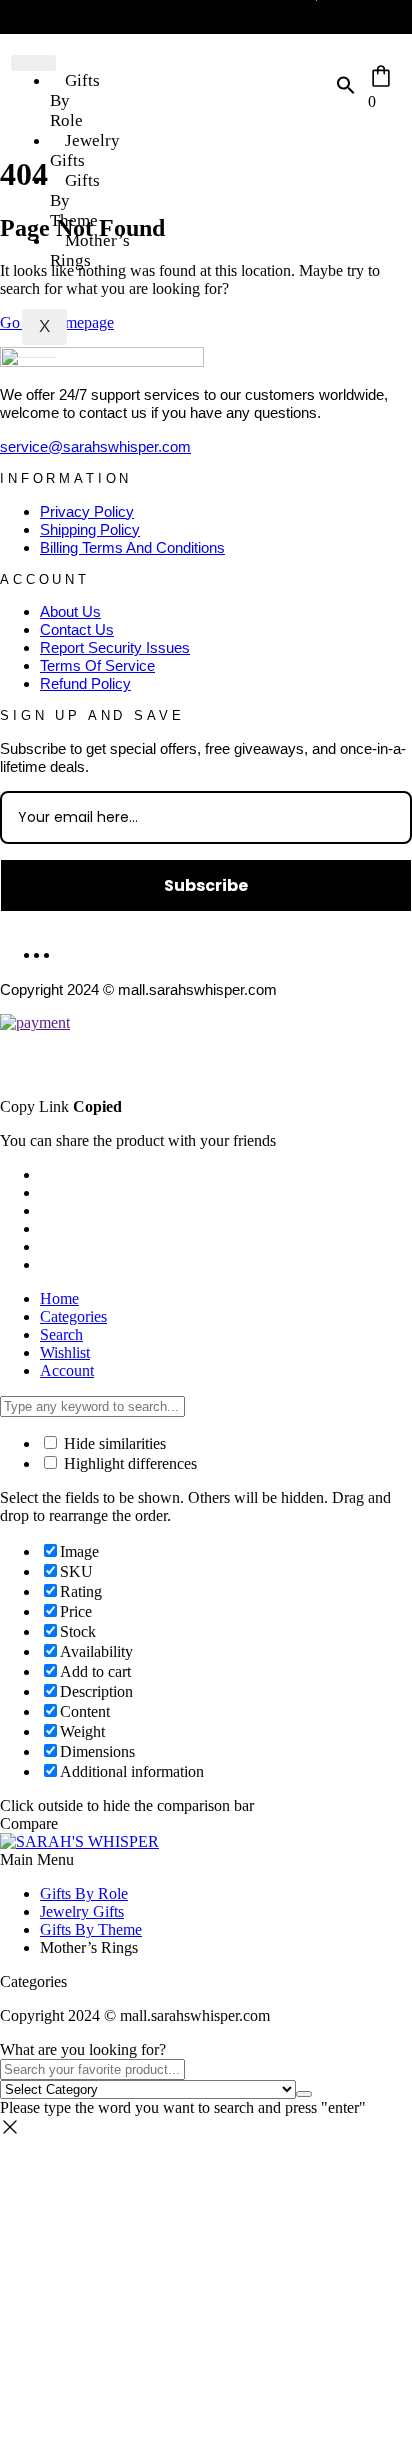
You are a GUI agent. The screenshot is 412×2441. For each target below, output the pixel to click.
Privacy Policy (87, 511)
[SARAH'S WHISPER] (79, 1841)
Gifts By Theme (75, 200)
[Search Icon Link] (346, 89)
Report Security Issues (115, 647)
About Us (70, 611)
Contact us (77, 629)
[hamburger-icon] (33, 63)
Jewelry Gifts (85, 150)
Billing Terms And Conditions (132, 547)
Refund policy (85, 683)
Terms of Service (97, 665)
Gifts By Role (84, 1893)
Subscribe (206, 885)
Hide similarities (113, 1443)
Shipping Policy (90, 529)
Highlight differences (128, 1463)
